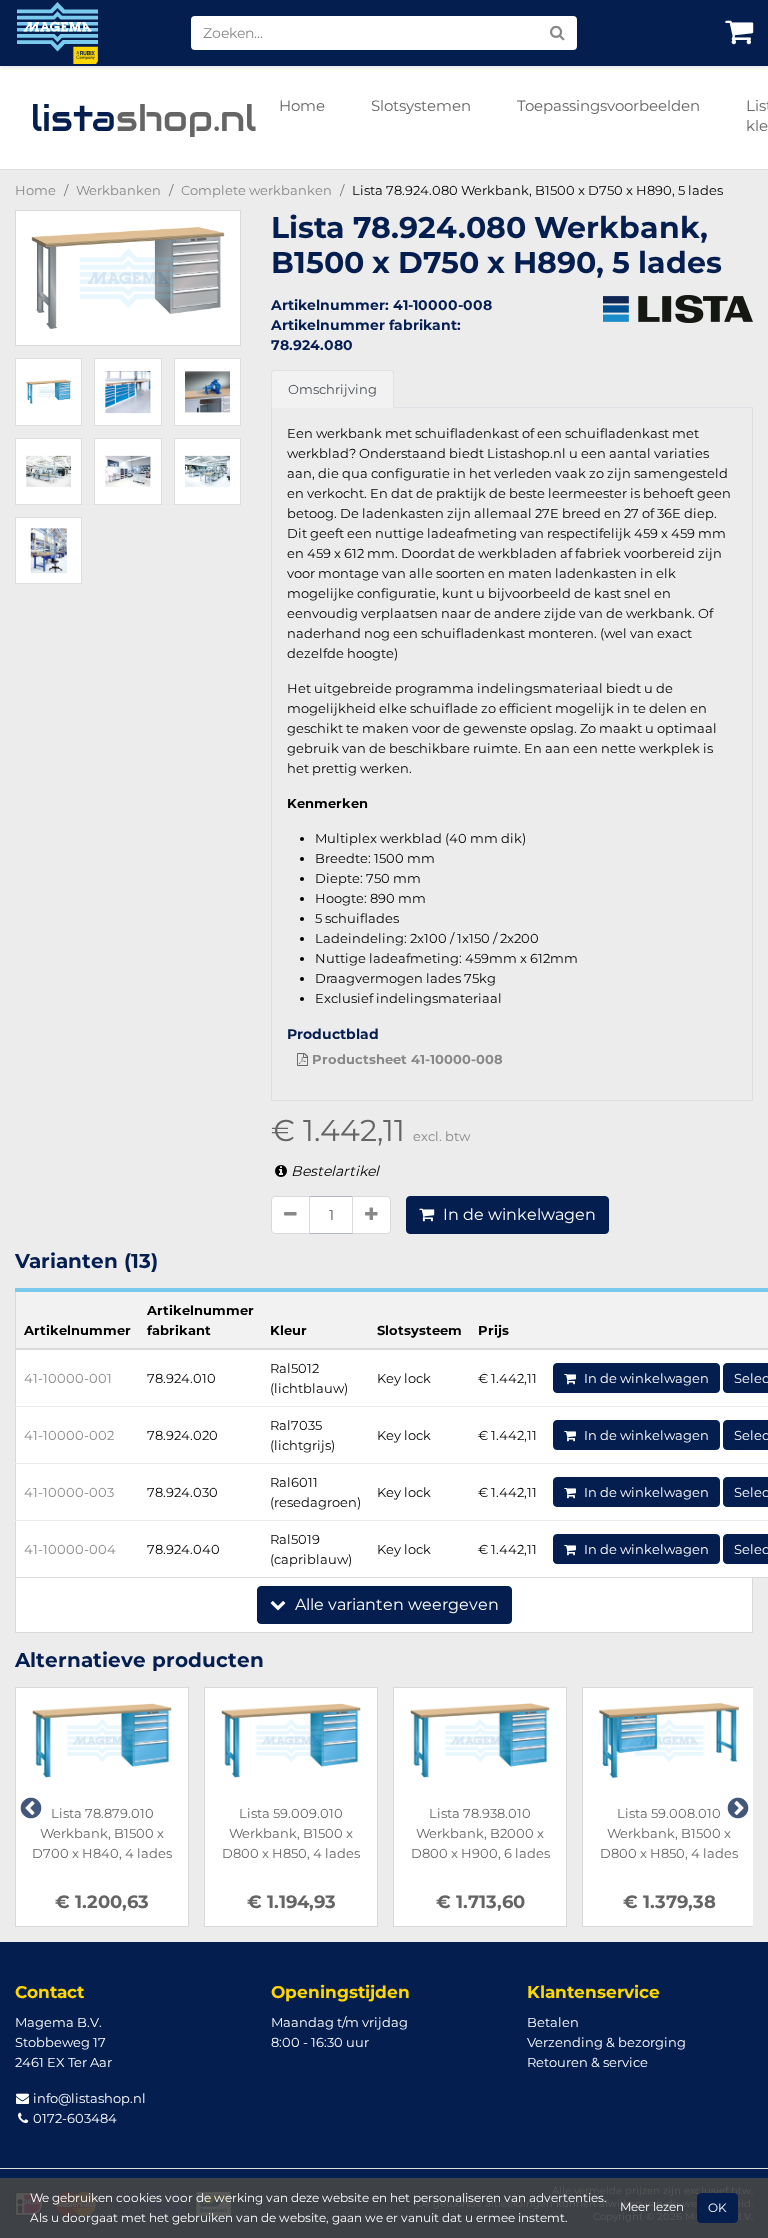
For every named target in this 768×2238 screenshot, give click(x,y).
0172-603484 (73, 2118)
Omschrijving (332, 389)
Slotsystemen (421, 105)
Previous (29, 1807)
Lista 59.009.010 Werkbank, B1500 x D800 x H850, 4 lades (291, 1833)
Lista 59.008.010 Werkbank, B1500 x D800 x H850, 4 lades (669, 1833)
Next (736, 1807)
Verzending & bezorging (606, 2042)
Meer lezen (652, 2207)
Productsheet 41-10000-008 (405, 1059)
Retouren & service (587, 2062)
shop (143, 118)
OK (717, 2208)
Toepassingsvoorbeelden (608, 105)
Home (302, 105)
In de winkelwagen (517, 1214)
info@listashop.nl (88, 2098)
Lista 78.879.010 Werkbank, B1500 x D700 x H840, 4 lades (102, 1833)
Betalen (553, 2022)
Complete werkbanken (256, 190)
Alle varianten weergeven (395, 1604)
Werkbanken (118, 190)
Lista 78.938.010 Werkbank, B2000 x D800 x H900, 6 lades (480, 1833)
